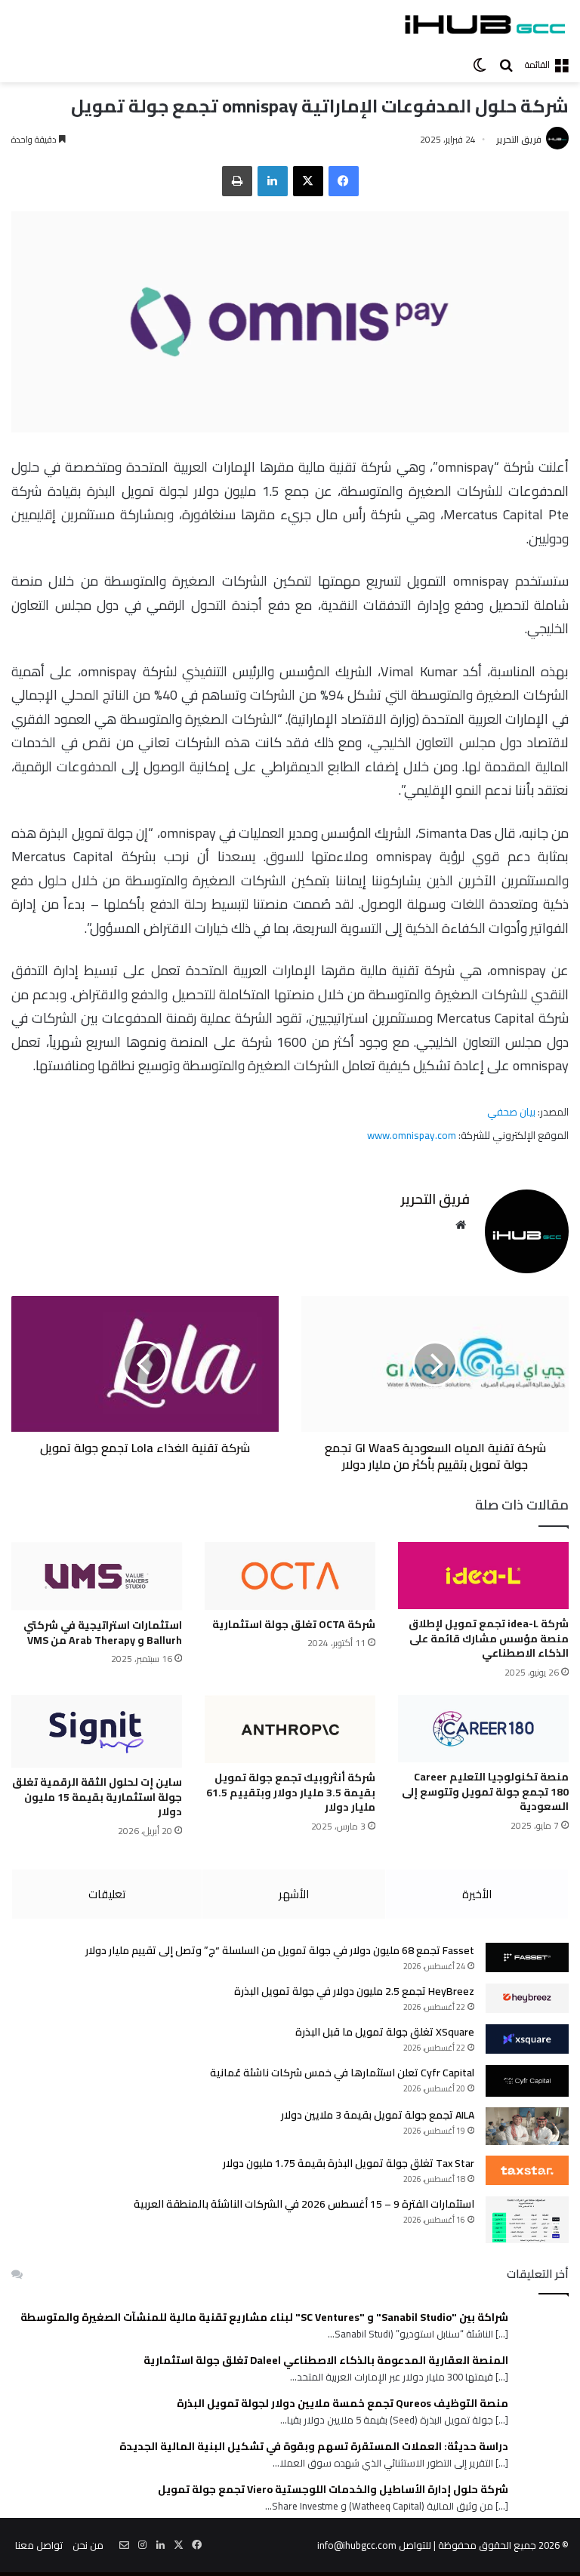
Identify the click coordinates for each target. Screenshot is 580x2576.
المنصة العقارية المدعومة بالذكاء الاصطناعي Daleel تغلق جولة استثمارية (326, 2361)
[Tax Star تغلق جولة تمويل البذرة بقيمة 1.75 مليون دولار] (527, 2170)
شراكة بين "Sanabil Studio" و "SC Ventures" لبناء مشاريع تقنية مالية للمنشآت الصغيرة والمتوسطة (264, 2317)
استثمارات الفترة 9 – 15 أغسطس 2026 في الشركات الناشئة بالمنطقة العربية (304, 2204)
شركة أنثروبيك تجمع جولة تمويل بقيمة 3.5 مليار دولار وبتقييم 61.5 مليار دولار (291, 1792)
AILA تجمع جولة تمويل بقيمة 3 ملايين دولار (378, 2115)
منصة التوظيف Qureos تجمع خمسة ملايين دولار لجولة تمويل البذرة (342, 2404)
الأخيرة (477, 1894)
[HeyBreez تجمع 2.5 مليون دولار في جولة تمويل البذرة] (527, 1998)
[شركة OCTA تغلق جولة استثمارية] (290, 1576)
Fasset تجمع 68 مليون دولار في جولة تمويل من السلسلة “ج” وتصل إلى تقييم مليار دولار (280, 1950)
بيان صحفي (511, 1112)
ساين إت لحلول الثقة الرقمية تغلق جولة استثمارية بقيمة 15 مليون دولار (97, 1797)
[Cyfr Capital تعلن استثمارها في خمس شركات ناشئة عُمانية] (527, 2081)
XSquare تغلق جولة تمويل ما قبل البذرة (385, 2032)
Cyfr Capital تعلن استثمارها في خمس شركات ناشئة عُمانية (342, 2073)
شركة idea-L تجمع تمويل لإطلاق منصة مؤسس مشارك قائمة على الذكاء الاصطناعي (489, 1638)
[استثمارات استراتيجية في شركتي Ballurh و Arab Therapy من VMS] (97, 1577)
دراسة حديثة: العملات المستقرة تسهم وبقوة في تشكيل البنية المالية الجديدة (314, 2447)
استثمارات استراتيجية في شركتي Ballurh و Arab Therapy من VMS (103, 1633)
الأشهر (294, 1894)
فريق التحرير (519, 139)
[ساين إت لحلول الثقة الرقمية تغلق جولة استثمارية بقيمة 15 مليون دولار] (97, 1731)
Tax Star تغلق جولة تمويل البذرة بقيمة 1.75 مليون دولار (349, 2163)
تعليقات (107, 1894)
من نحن (88, 2545)
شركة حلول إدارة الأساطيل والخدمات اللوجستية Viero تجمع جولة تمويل (333, 2490)
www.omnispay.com (412, 1135)
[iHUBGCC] (485, 24)
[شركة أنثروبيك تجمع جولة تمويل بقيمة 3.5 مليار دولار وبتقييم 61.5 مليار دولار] (290, 1729)
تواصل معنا (39, 2545)
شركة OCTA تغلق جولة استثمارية (294, 1624)
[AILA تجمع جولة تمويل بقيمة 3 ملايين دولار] (527, 2126)
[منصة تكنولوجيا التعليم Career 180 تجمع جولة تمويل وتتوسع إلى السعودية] (483, 1729)
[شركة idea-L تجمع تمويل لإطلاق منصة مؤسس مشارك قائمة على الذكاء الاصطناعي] (483, 1576)
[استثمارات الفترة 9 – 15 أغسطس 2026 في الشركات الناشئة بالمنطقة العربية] (527, 2220)
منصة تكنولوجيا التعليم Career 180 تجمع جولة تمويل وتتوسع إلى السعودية (485, 1791)
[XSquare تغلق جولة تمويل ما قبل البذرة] (527, 2039)
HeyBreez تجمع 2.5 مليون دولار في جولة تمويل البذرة (354, 1991)
